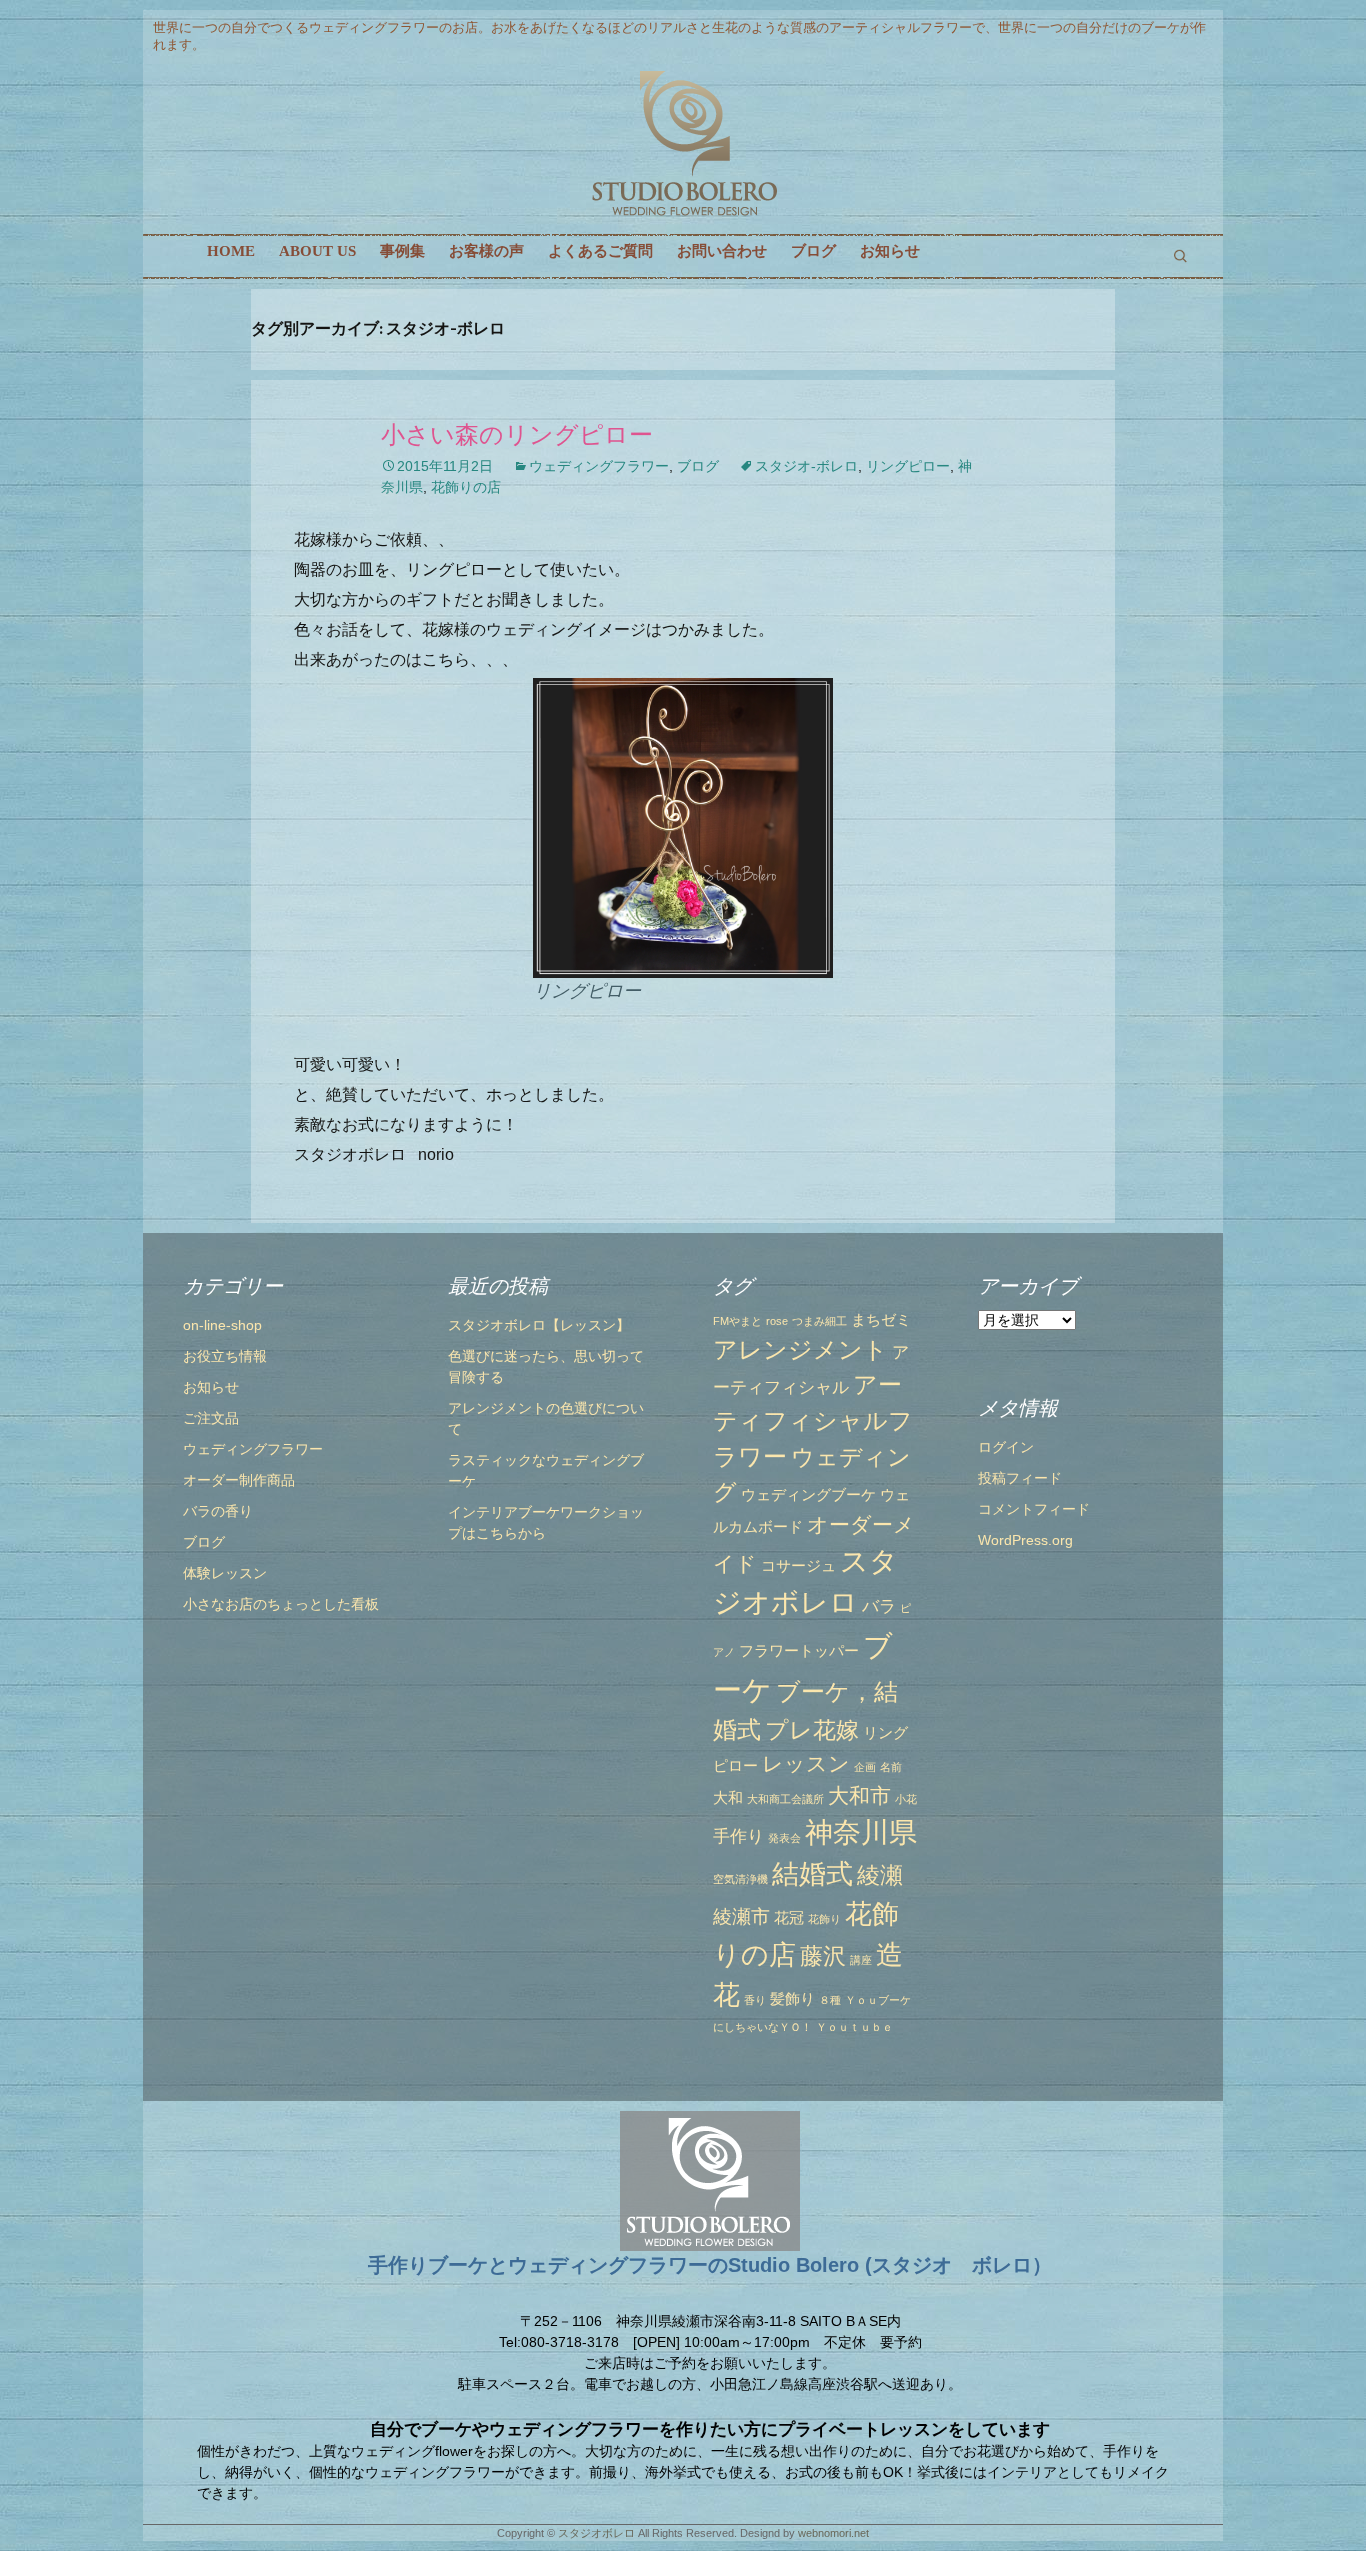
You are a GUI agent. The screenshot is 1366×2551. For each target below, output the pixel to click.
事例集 (402, 251)
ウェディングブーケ (808, 1495)
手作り (738, 1836)
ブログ (813, 251)
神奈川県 (861, 1832)
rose (777, 1321)
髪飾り (792, 1999)
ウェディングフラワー (599, 466)
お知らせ (890, 251)
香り (755, 2000)
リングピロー (908, 466)
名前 (891, 1767)
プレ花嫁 (812, 1730)
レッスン (806, 1763)
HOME (231, 251)
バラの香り (218, 1511)
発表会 (784, 1838)
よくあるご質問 (600, 251)
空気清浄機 (740, 1879)
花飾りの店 (466, 487)
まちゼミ (881, 1320)
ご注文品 (211, 1418)
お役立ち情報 (225, 1356)
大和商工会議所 (785, 1799)
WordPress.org (1025, 1540)
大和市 (859, 1795)
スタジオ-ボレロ (806, 466)
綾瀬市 (741, 1916)
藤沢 (823, 1956)
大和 (728, 1798)
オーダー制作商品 (239, 1480)
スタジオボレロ (596, 2533)
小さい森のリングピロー (517, 435)
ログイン (1006, 1447)
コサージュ (798, 1566)
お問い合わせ (722, 251)
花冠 (789, 1918)
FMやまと (737, 1321)
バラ (879, 1606)
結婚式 (812, 1874)
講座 (861, 1960)
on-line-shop (222, 1325)
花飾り (824, 1919)
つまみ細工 (819, 1321)
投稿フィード (1020, 1478)
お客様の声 (486, 251)
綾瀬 (880, 1875)
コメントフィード (1034, 1509)
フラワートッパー (799, 1651)
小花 (906, 1799)
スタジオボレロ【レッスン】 (539, 1325)
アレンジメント (800, 1349)
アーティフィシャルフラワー (813, 1420)
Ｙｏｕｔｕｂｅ (854, 2027)
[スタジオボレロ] (683, 144)
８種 (830, 2000)
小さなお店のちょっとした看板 (281, 1604)
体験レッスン (225, 1573)
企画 (865, 1767)
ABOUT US (317, 251)
